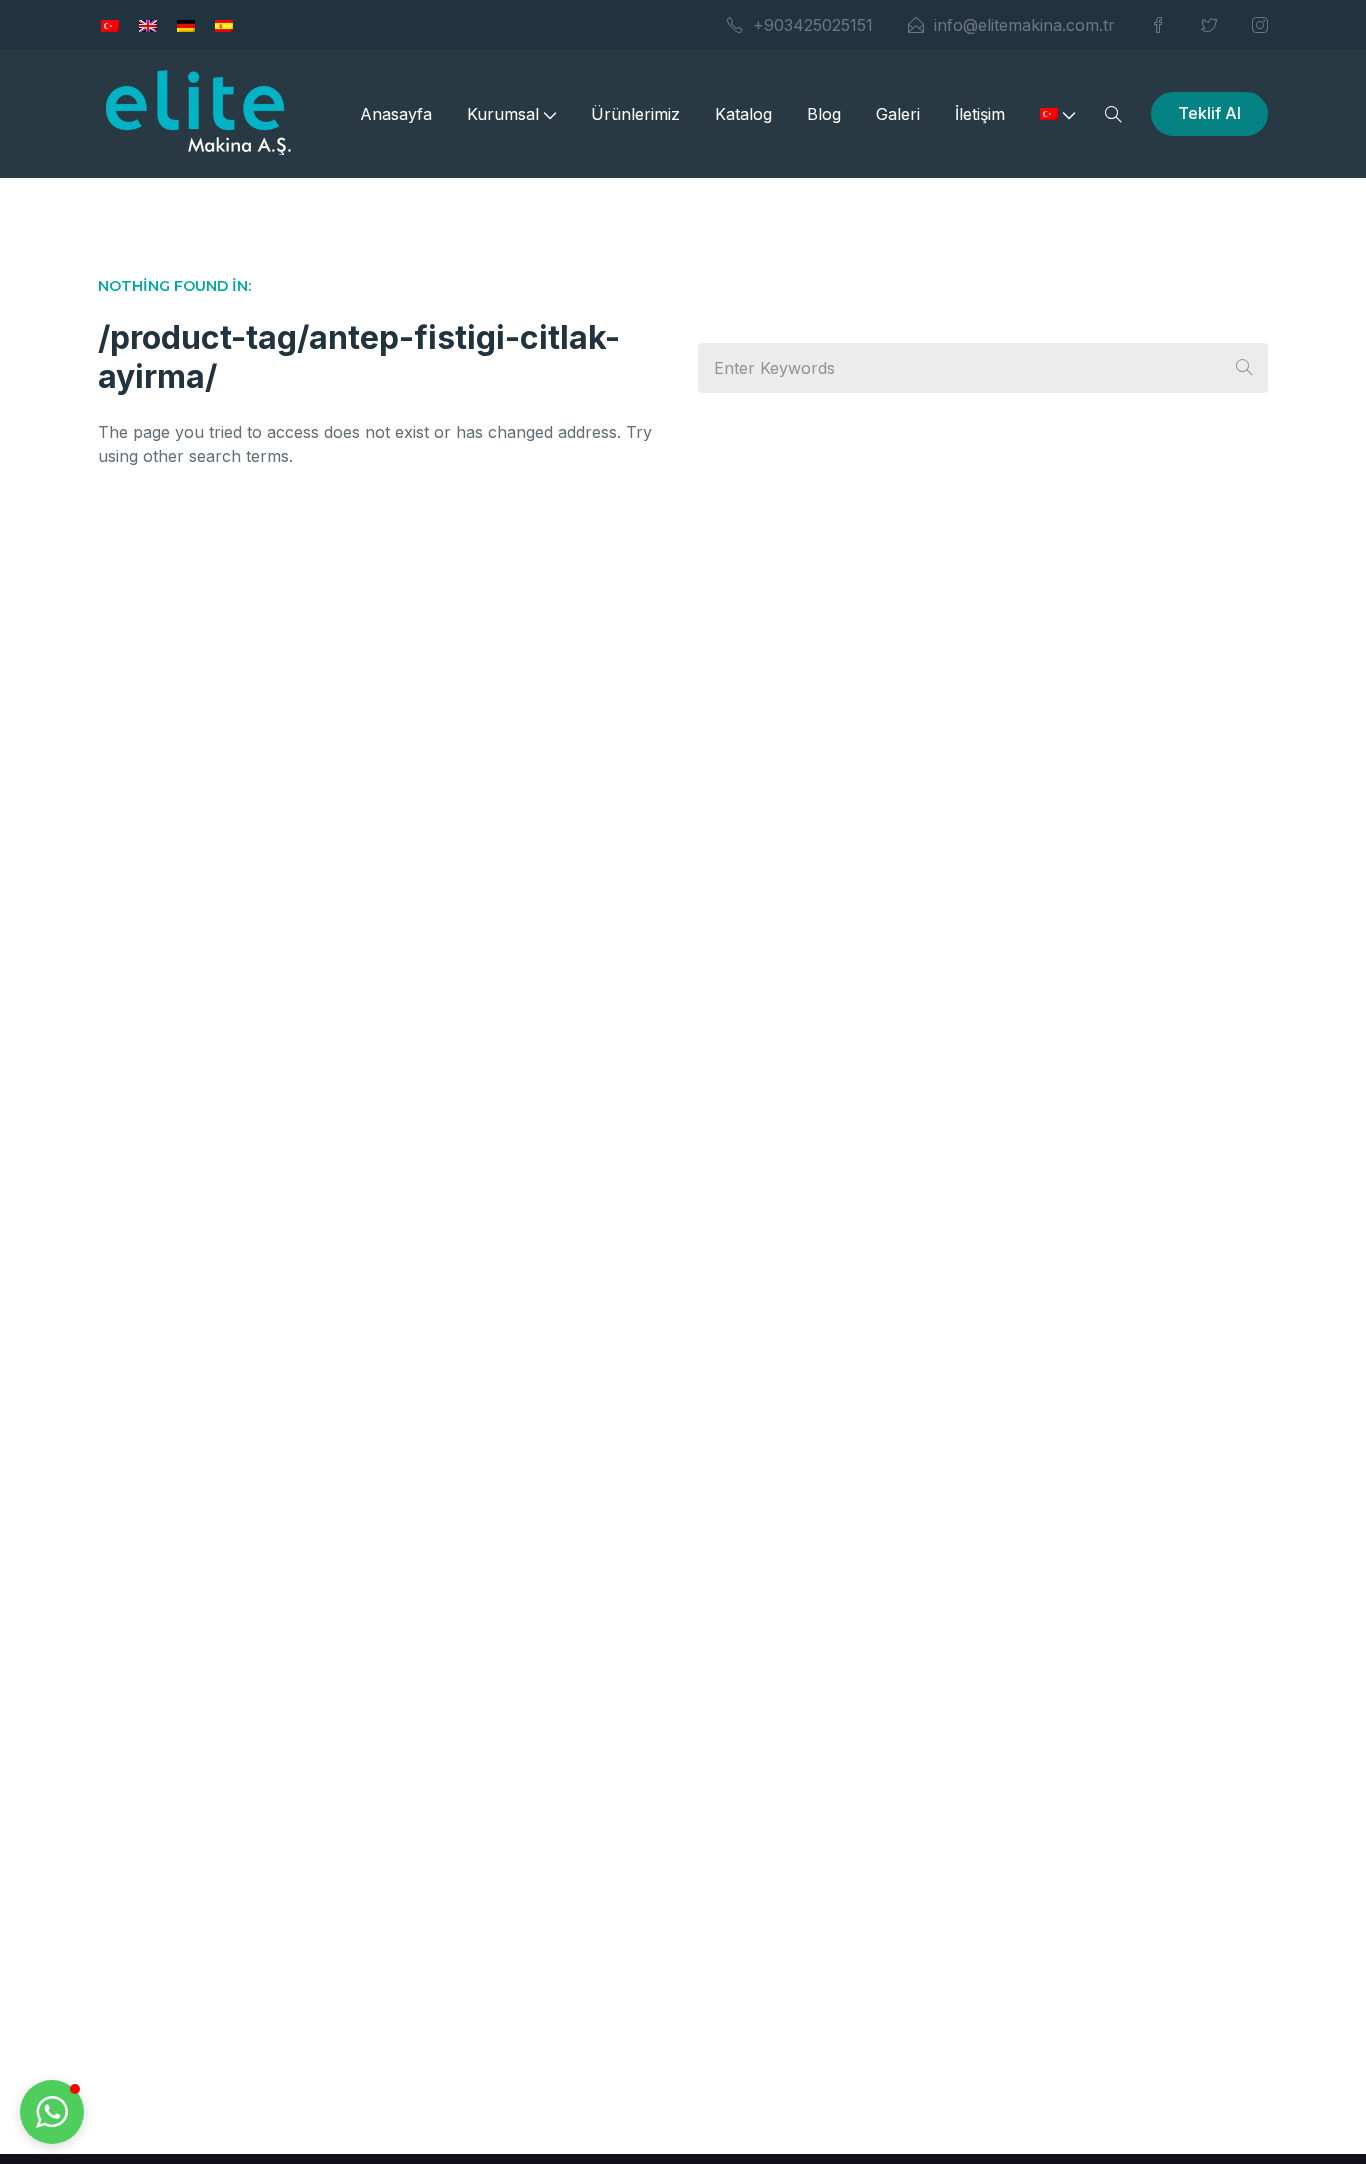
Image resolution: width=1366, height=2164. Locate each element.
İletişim (980, 114)
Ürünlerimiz (635, 114)
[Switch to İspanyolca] (224, 25)
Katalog (743, 114)
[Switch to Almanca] (186, 25)
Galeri (898, 114)
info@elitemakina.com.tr (1024, 25)
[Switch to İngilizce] (148, 25)
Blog (824, 114)
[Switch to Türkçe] (110, 25)
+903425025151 (813, 25)
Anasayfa (396, 114)
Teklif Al (1209, 113)
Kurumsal (503, 114)
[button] (52, 2112)
